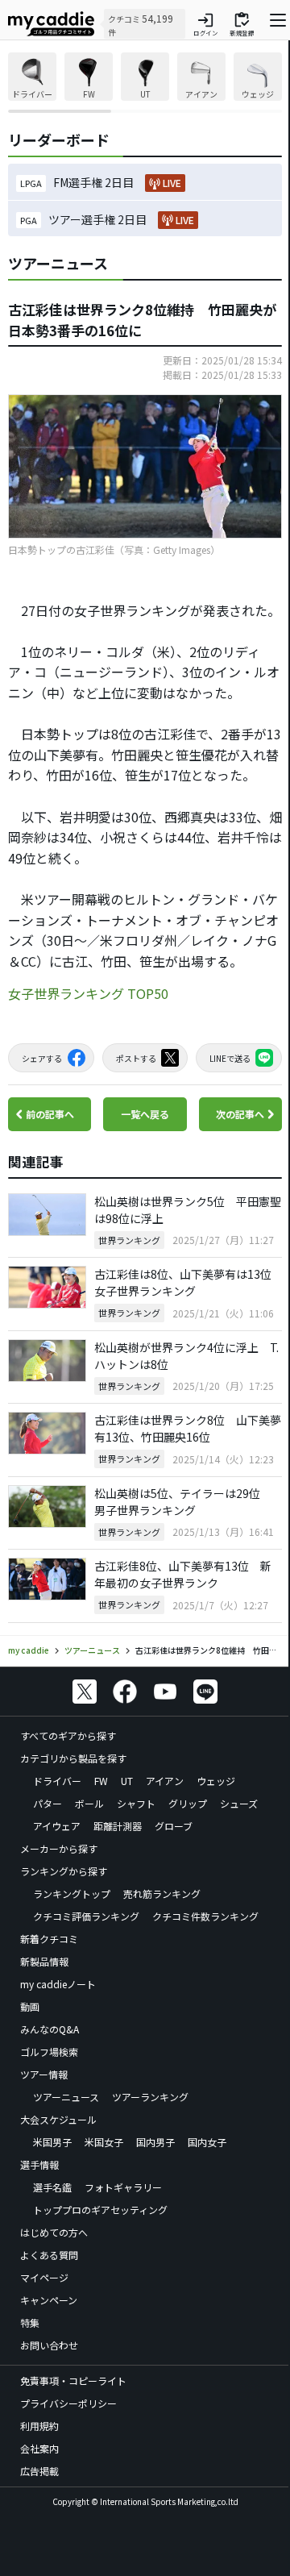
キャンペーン (49, 2300)
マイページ (44, 2277)
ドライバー (57, 1781)
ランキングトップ (72, 1894)
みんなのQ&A (50, 2029)
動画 (30, 2006)
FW (101, 1781)
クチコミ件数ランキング (205, 1916)
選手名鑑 (52, 2187)
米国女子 (104, 2142)
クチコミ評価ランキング (86, 1916)
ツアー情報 (44, 2074)
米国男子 (52, 2142)
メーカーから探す (59, 1848)
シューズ (239, 1803)
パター (48, 1803)
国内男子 (155, 2142)
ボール (89, 1803)
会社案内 (39, 2448)
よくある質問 (49, 2255)
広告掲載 (39, 2471)
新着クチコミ (49, 1939)
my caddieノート (58, 1984)
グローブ (174, 1826)
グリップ (188, 1803)
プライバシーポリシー (68, 2403)
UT (127, 1781)
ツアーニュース (66, 2097)
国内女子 (207, 2142)
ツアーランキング (150, 2097)
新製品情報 (44, 1961)
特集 (30, 2322)
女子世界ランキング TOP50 (88, 993)
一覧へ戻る (145, 1114)
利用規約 (39, 2426)
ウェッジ (216, 1781)
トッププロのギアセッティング (100, 2210)
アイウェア (57, 1826)
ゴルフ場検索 (49, 2052)
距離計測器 (118, 1826)
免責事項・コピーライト (73, 2380)
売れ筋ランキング (162, 1894)
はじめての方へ (54, 2232)
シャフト (136, 1803)
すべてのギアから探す (68, 1735)
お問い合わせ (49, 2345)
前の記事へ (50, 1114)
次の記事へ (240, 1114)
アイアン (165, 1781)
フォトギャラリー (123, 2187)
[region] (145, 83)
